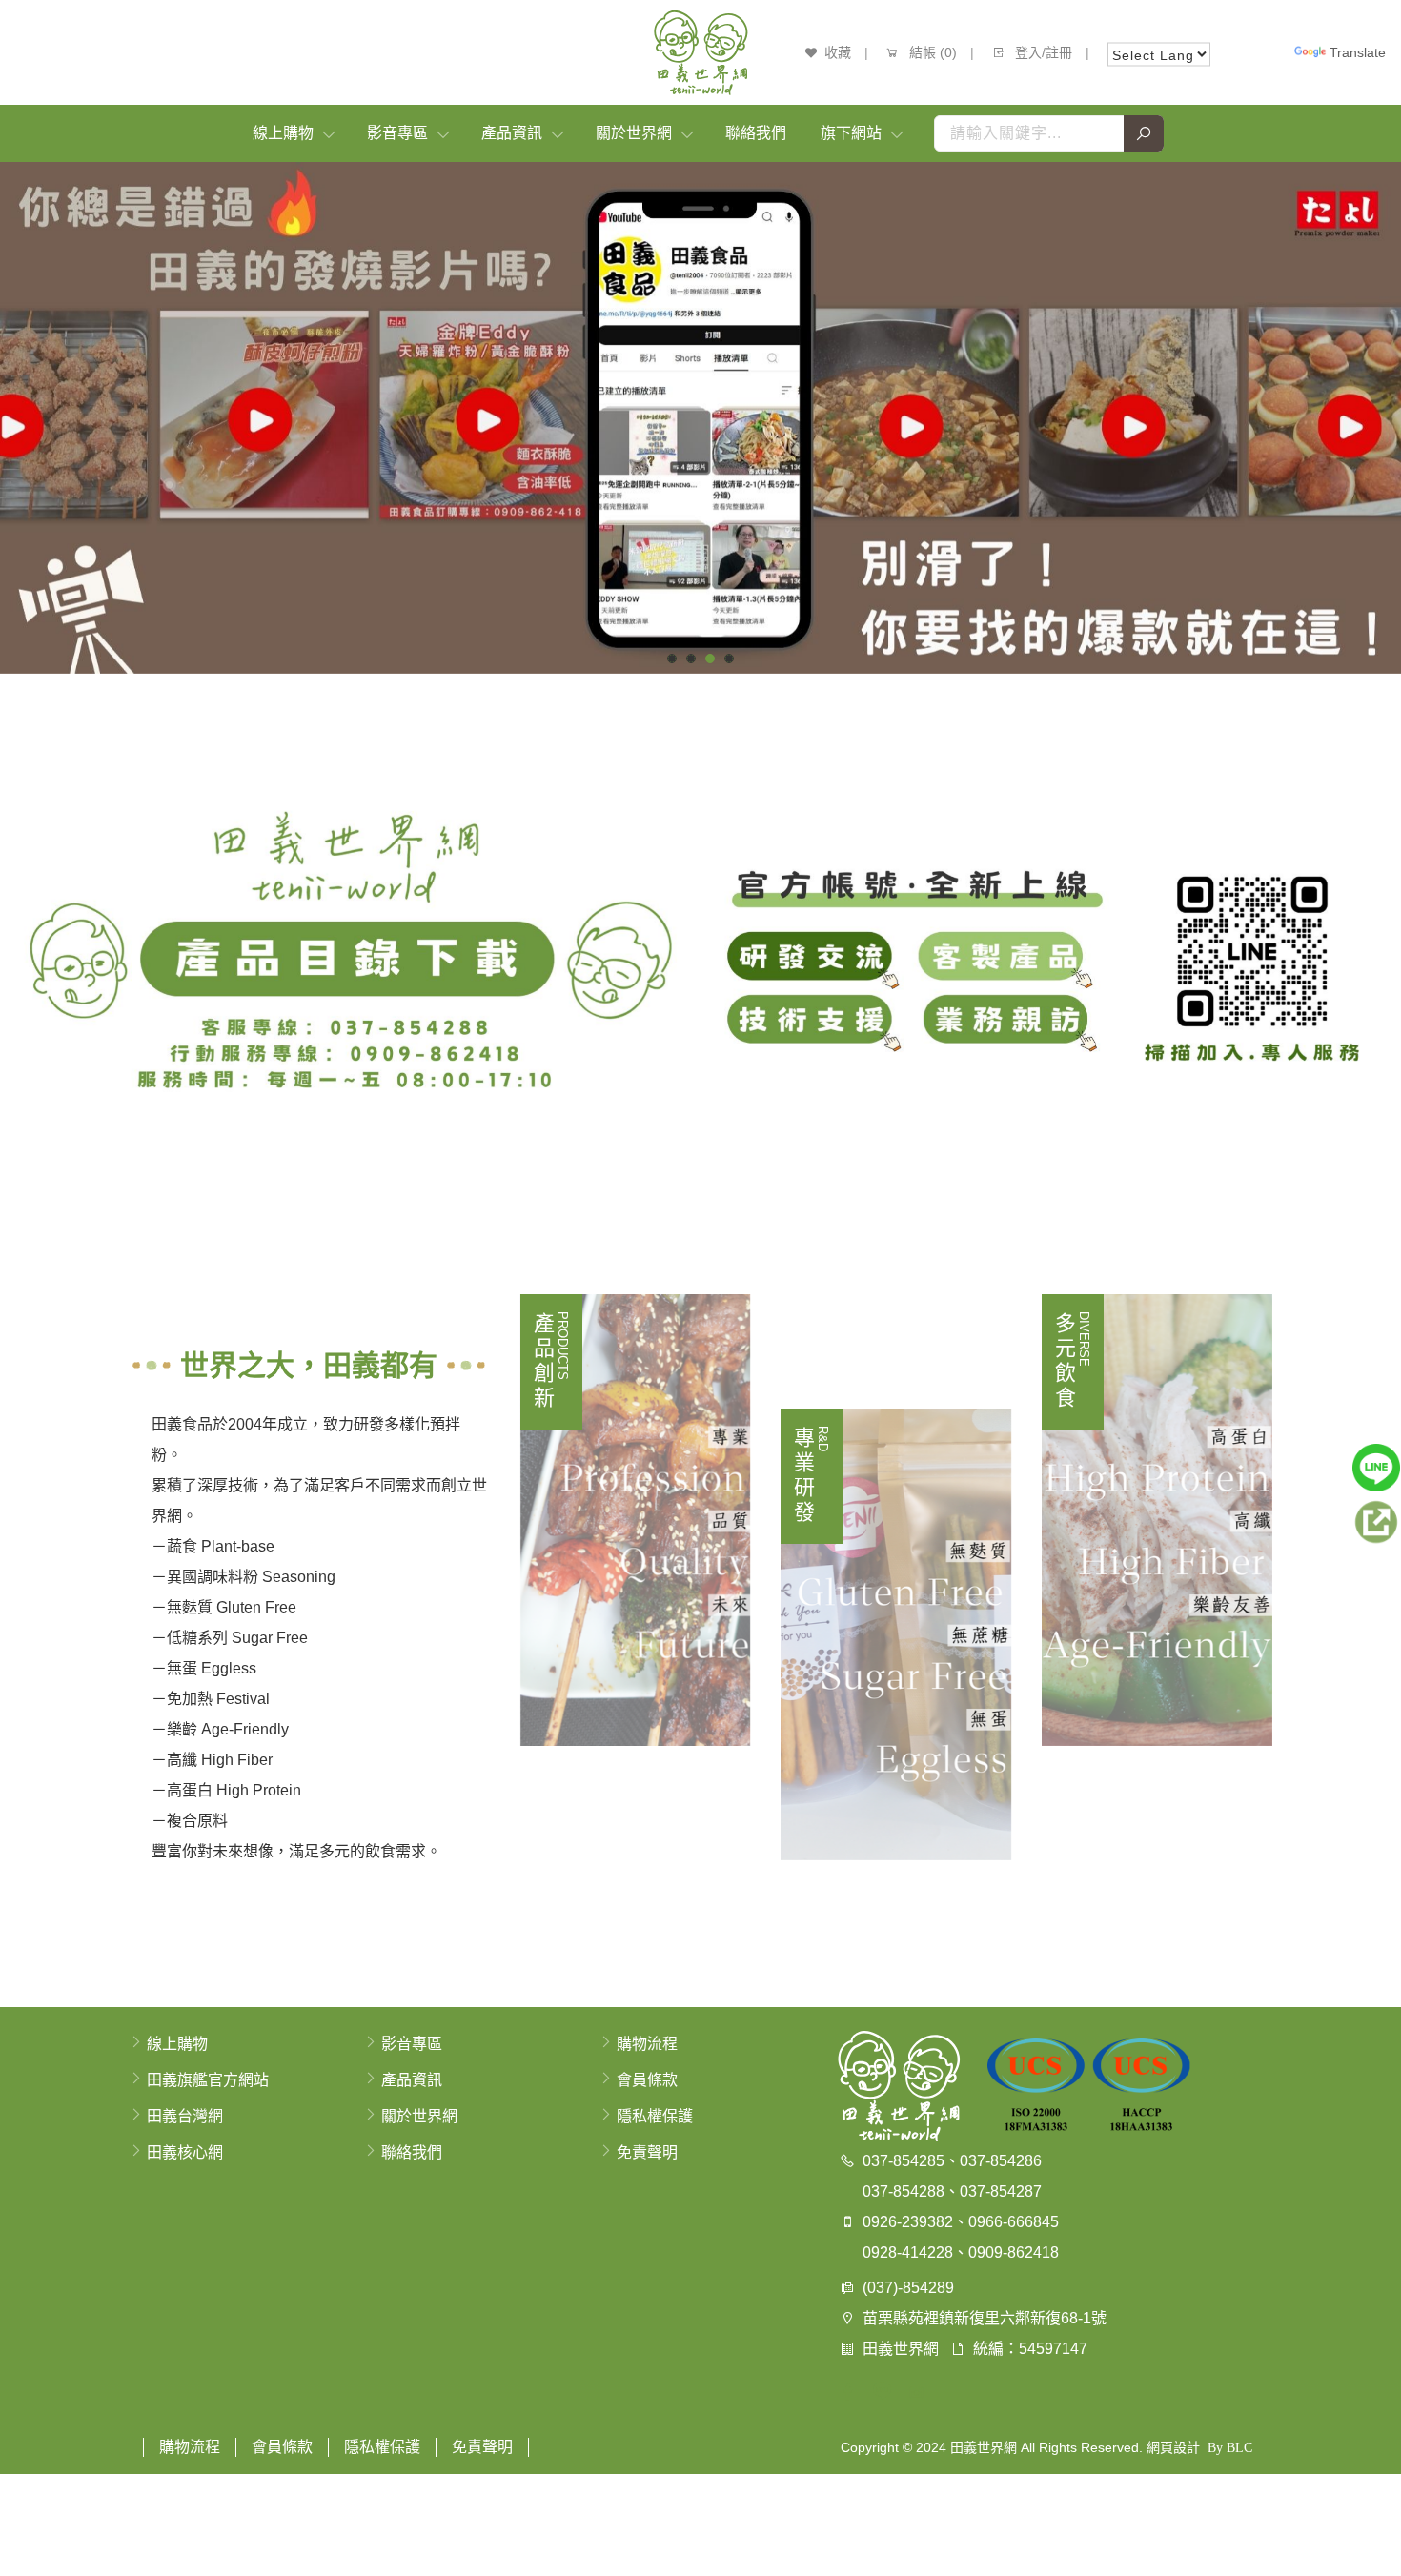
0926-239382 (908, 2222)
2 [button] (691, 659)
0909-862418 (1014, 2252)
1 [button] (672, 659)
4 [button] (730, 659)
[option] (700, 418)
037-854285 (904, 2161)
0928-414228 (908, 2252)
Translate (1358, 52)
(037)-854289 (908, 2288)
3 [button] (711, 659)
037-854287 (1001, 2191)
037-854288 (904, 2191)
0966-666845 (1014, 2222)
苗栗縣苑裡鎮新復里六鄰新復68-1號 (985, 2318)
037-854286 (1001, 2161)
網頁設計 (1173, 2447)
